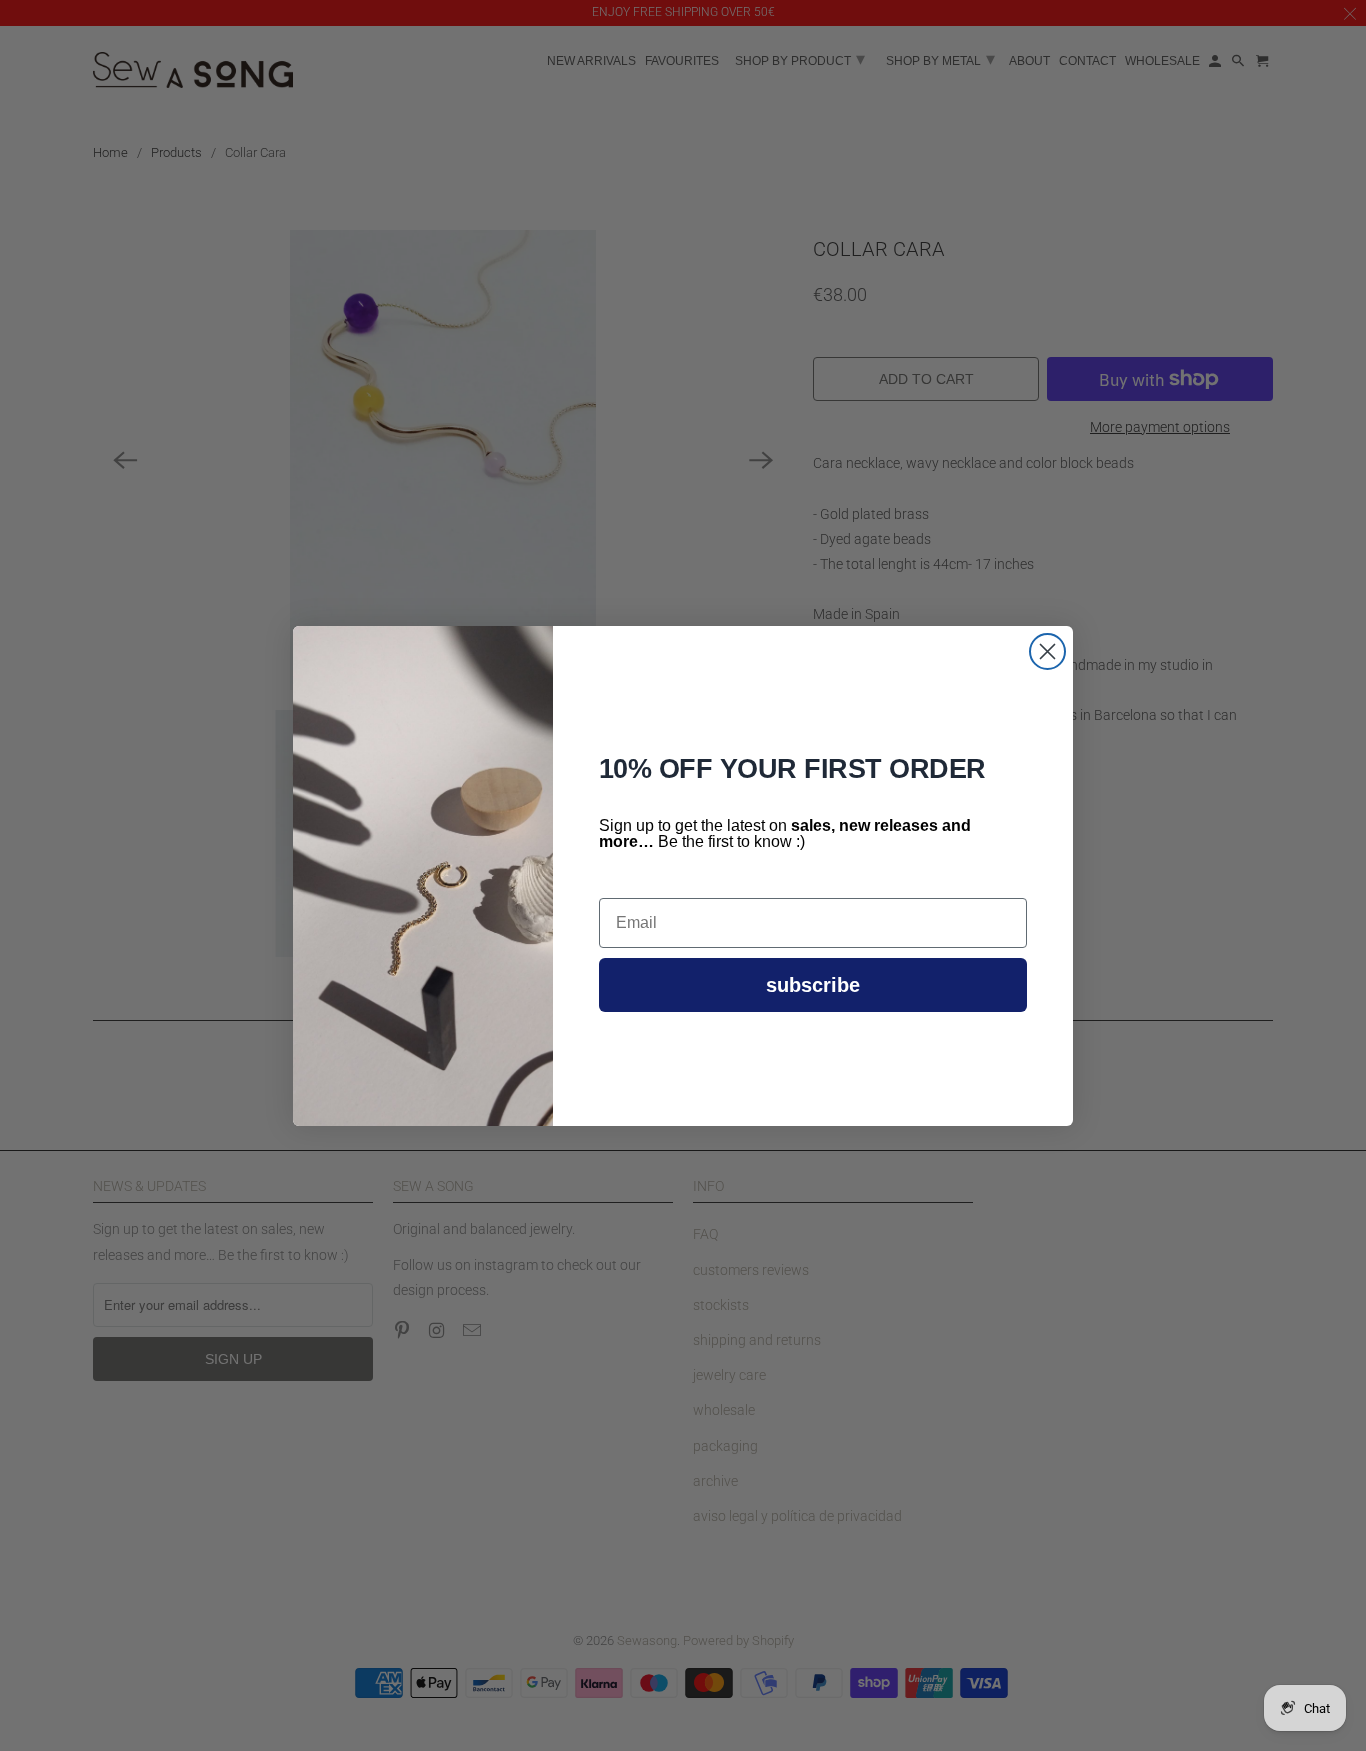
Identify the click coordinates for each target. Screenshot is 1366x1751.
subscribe (813, 985)
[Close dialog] (1047, 651)
